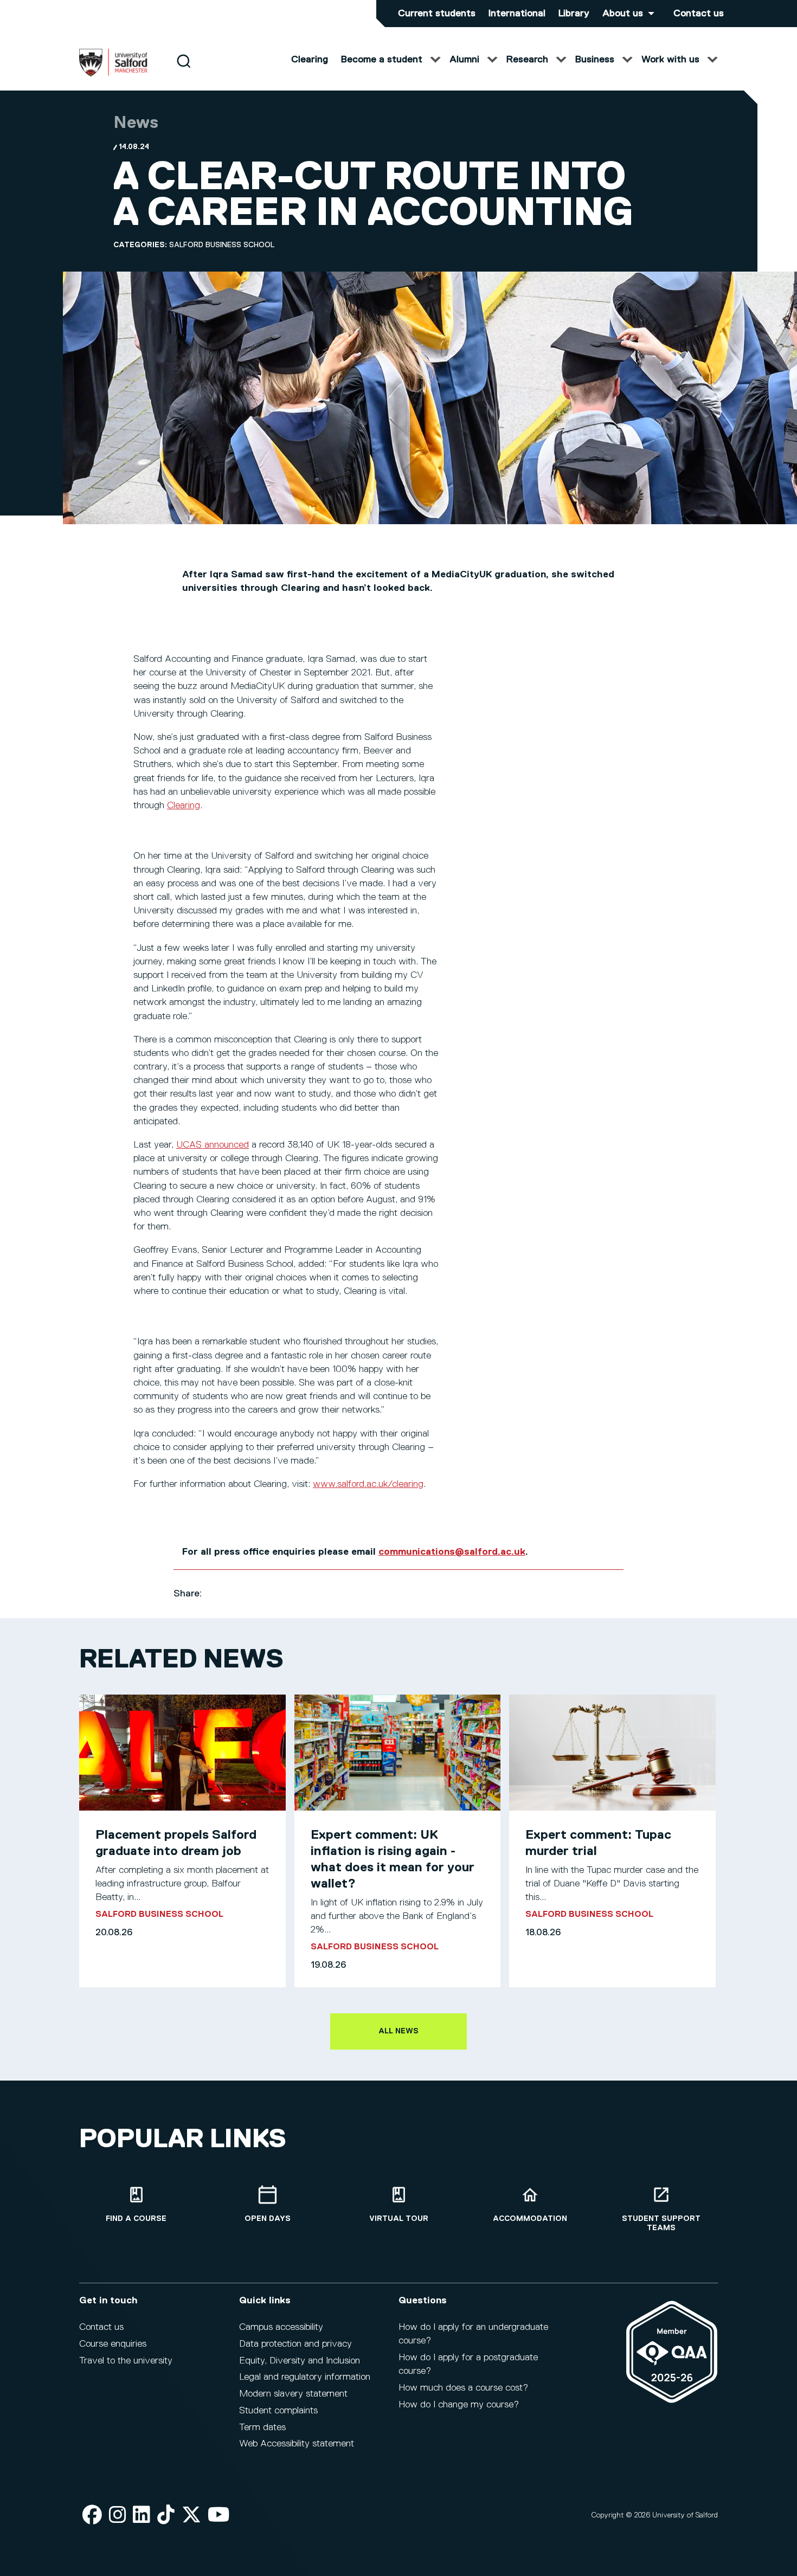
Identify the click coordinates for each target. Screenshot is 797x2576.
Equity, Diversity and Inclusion (300, 2361)
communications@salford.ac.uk (452, 1552)
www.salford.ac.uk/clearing (368, 1484)
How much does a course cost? (463, 2388)
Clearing (184, 806)
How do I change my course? (459, 2405)
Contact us (699, 14)
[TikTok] (166, 2516)
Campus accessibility (281, 2327)
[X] (191, 2516)
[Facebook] (92, 2516)
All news (398, 2031)
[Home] (113, 74)
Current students (437, 14)
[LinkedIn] (142, 2516)
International (517, 14)
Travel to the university (126, 2361)
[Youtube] (219, 2516)
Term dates (262, 2427)
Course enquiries (113, 2344)
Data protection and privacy (295, 2344)
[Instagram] (118, 2516)
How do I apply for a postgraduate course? (468, 2364)
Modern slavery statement (293, 2394)
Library (574, 14)
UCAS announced (213, 1145)
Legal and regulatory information (305, 2377)
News (136, 123)
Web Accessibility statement (297, 2444)
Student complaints (278, 2411)
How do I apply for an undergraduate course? (473, 2334)
